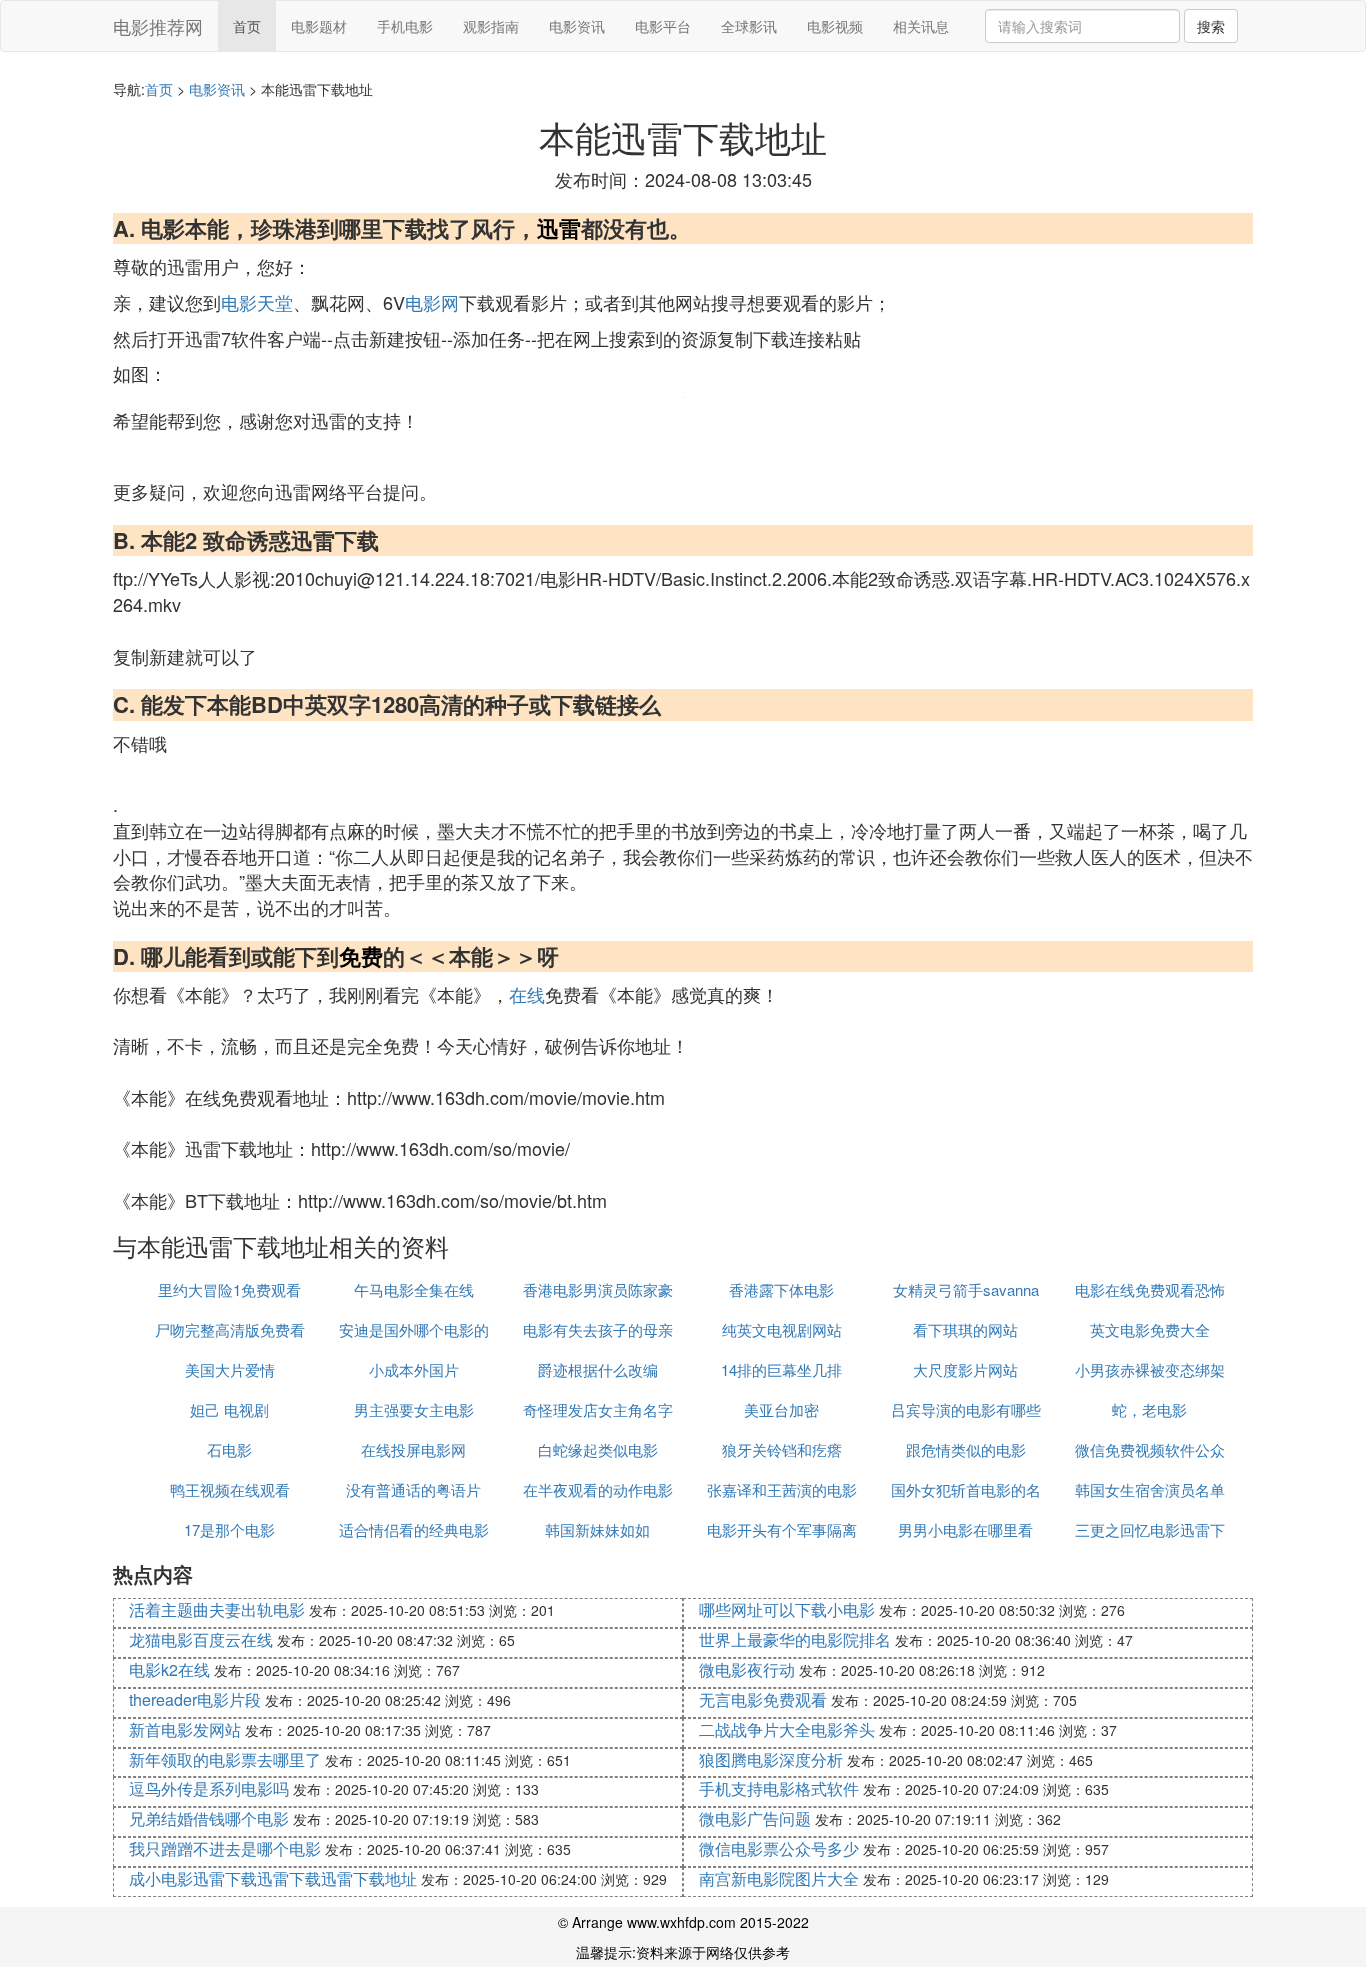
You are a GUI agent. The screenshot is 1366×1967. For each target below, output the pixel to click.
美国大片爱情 (230, 1369)
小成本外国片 (414, 1369)
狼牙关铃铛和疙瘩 (782, 1449)
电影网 (432, 302)
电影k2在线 (169, 1669)
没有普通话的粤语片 (413, 1489)
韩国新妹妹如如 (597, 1529)
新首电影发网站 (185, 1729)
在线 (527, 994)
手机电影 (405, 26)
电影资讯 (577, 26)
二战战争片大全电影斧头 (787, 1729)
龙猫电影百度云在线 (201, 1639)
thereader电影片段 (195, 1699)
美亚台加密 (781, 1409)
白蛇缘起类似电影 (598, 1449)
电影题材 (319, 26)
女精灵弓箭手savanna (966, 1289)
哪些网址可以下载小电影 (787, 1609)
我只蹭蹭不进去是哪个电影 (225, 1848)
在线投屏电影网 (413, 1449)
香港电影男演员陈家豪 (598, 1289)
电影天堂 (257, 302)
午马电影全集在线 (414, 1289)
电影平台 (663, 26)
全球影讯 (749, 26)
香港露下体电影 (781, 1289)
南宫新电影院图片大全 (779, 1878)
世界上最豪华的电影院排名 (795, 1639)
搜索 (1211, 26)
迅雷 (559, 228)
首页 (247, 26)
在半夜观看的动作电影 (598, 1489)
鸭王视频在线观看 (230, 1489)
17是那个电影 (229, 1529)
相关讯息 (921, 26)
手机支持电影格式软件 (779, 1788)
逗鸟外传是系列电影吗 (209, 1788)
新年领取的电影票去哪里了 (225, 1759)
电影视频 (835, 26)
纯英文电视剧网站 (782, 1329)
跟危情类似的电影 (966, 1449)
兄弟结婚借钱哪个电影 (209, 1818)
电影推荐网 (158, 26)
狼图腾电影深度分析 (771, 1759)
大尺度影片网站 (965, 1369)
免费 (361, 956)
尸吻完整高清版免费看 (230, 1329)
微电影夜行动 (747, 1669)
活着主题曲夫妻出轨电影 (217, 1609)
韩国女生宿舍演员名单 (1150, 1489)
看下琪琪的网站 (965, 1329)
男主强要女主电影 (414, 1409)
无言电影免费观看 (763, 1699)
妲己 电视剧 (229, 1409)
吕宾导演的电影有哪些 (966, 1409)
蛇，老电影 (1149, 1409)
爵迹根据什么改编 (598, 1369)
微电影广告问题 (755, 1818)
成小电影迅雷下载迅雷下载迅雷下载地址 (273, 1878)
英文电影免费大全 (1150, 1329)
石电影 (229, 1449)
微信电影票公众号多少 (779, 1848)
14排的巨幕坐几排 (781, 1369)
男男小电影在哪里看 (965, 1529)
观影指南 (491, 26)
